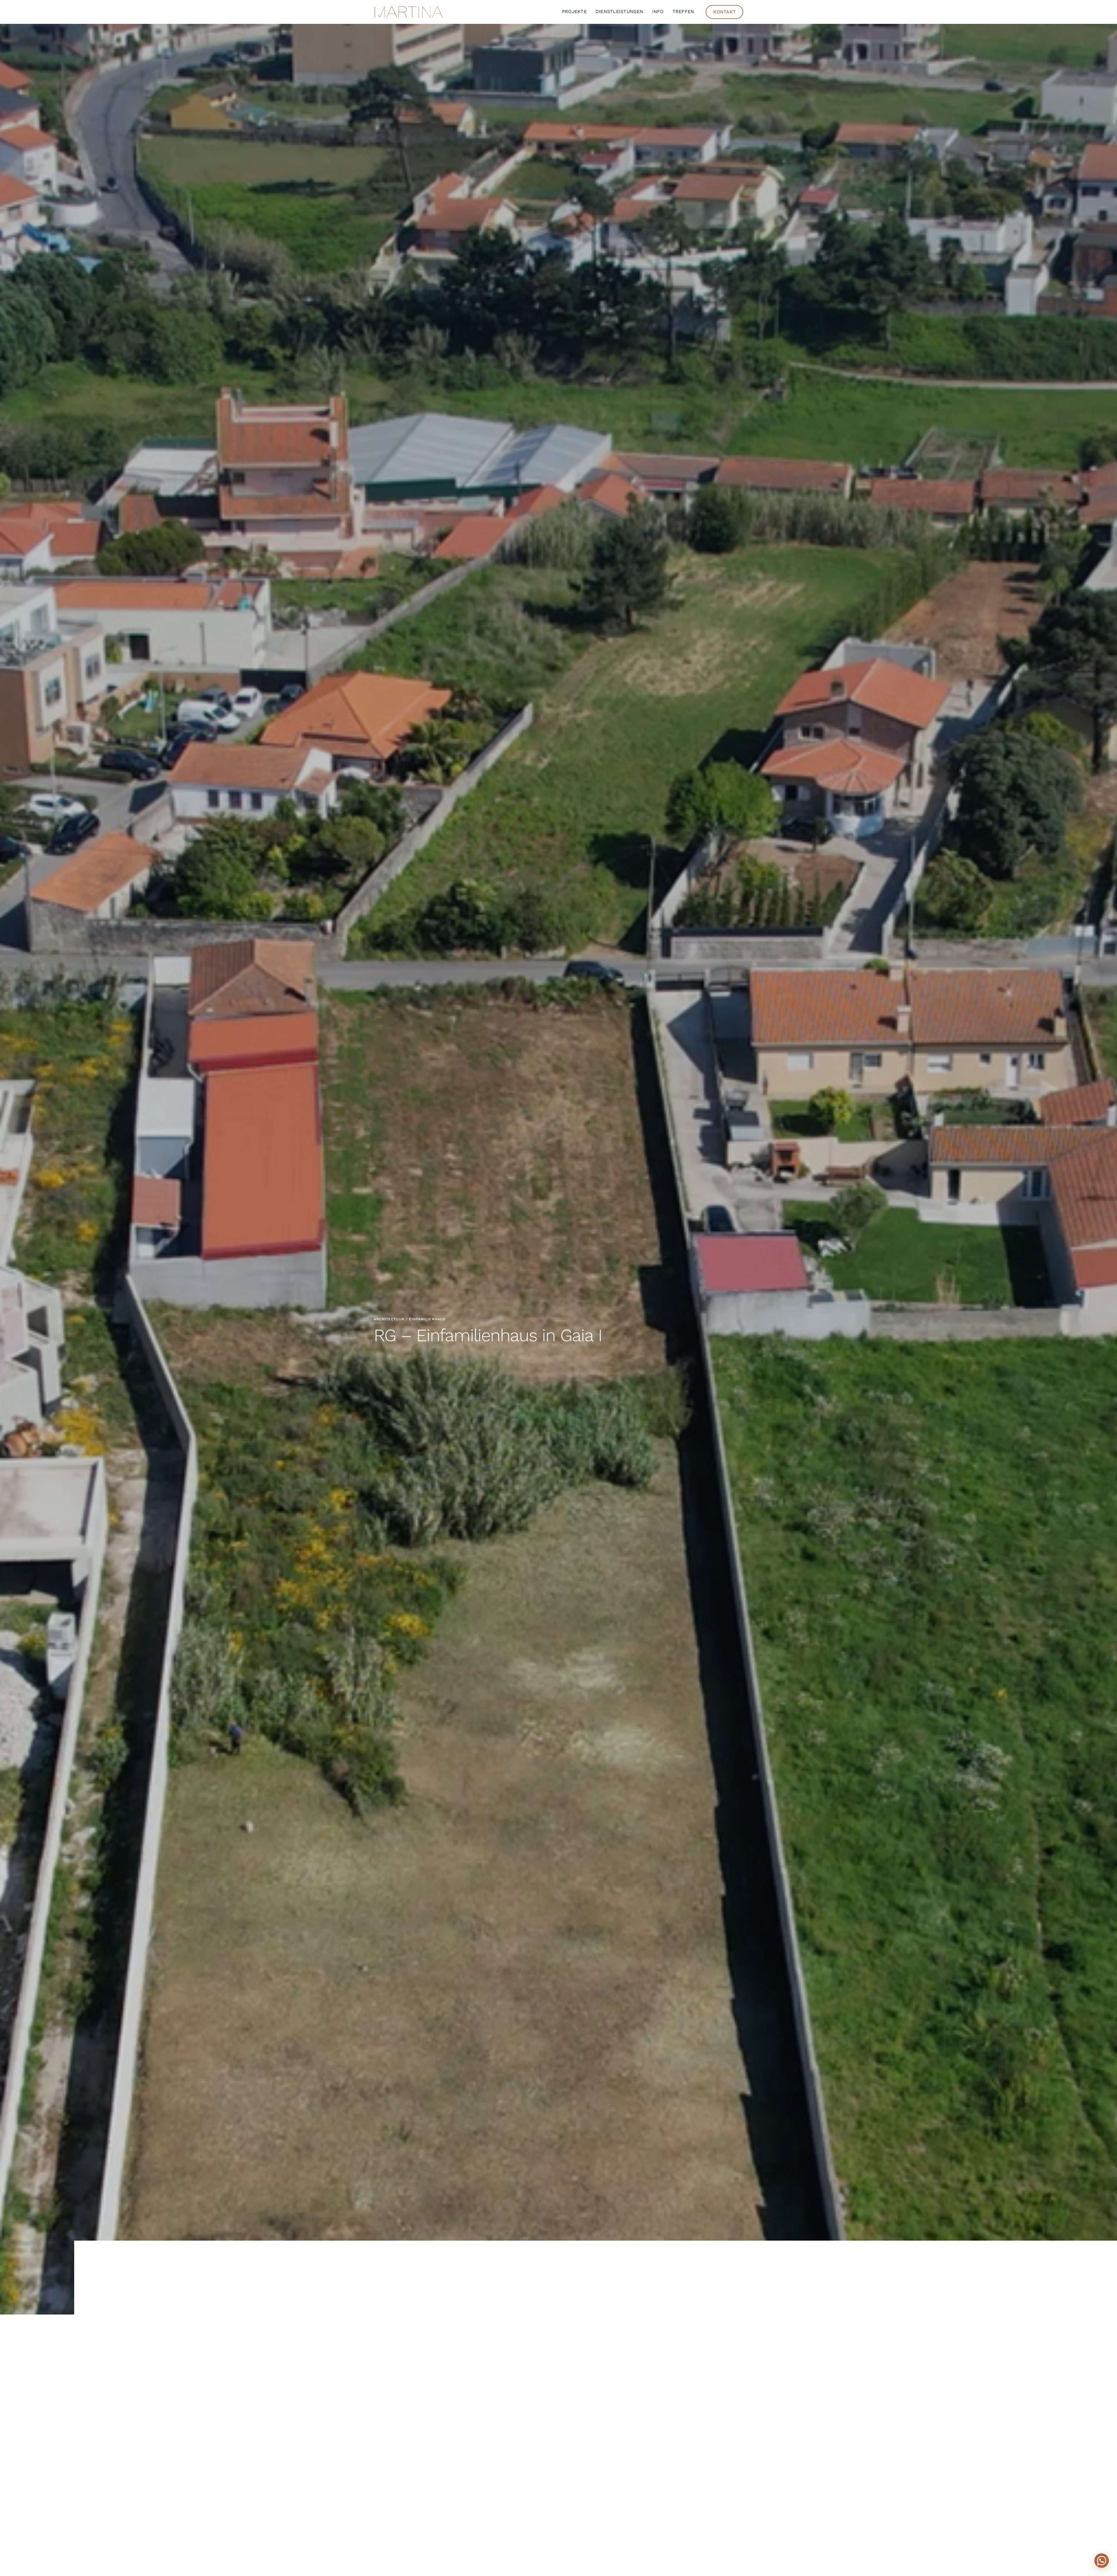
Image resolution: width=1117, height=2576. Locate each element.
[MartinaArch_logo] (409, 8)
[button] (1102, 2561)
